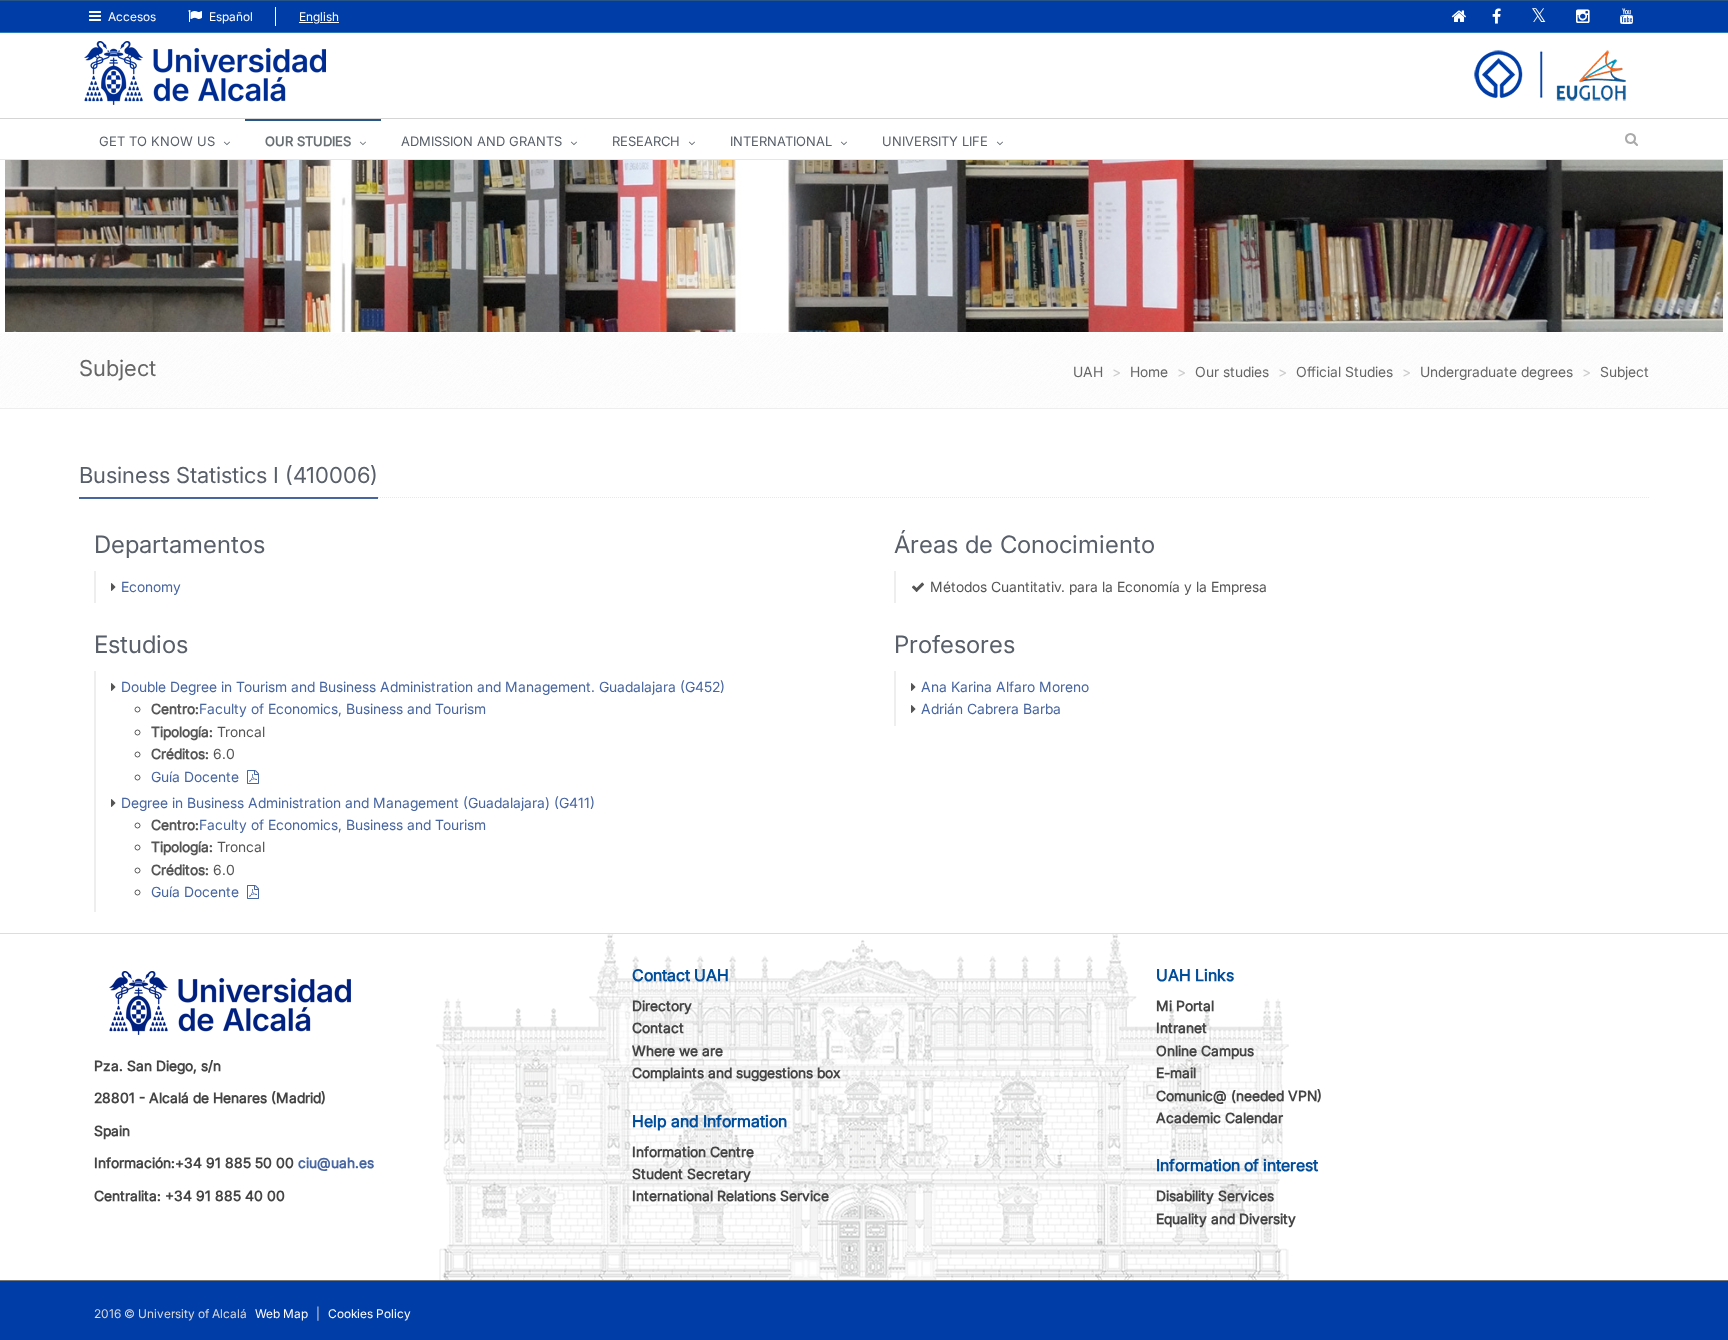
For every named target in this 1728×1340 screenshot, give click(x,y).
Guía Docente (199, 776)
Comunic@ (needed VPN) (1239, 1095)
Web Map (281, 1313)
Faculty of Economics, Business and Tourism (342, 708)
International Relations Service (730, 1195)
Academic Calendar (1219, 1117)
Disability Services (1215, 1195)
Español (229, 16)
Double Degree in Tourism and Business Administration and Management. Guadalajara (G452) (423, 686)
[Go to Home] (205, 73)
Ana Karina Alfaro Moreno (1005, 686)
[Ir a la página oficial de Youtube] (1629, 17)
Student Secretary (691, 1173)
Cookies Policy (369, 1313)
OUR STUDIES (308, 141)
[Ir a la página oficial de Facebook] (1498, 17)
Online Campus (1205, 1050)
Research (646, 141)
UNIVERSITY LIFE (935, 141)
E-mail (1176, 1072)
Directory (662, 1005)
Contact (658, 1027)
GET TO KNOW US (157, 141)
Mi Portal (1185, 1005)
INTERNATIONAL (781, 141)
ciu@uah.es (336, 1162)
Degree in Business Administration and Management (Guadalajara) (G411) (358, 802)
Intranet (1181, 1027)
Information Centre (693, 1151)
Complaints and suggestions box (736, 1072)
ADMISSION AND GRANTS (481, 141)
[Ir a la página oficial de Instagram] (1585, 17)
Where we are (677, 1050)
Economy (151, 586)
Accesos (130, 16)
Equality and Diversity (1226, 1218)
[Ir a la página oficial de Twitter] (1540, 17)
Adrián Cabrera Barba (991, 708)
